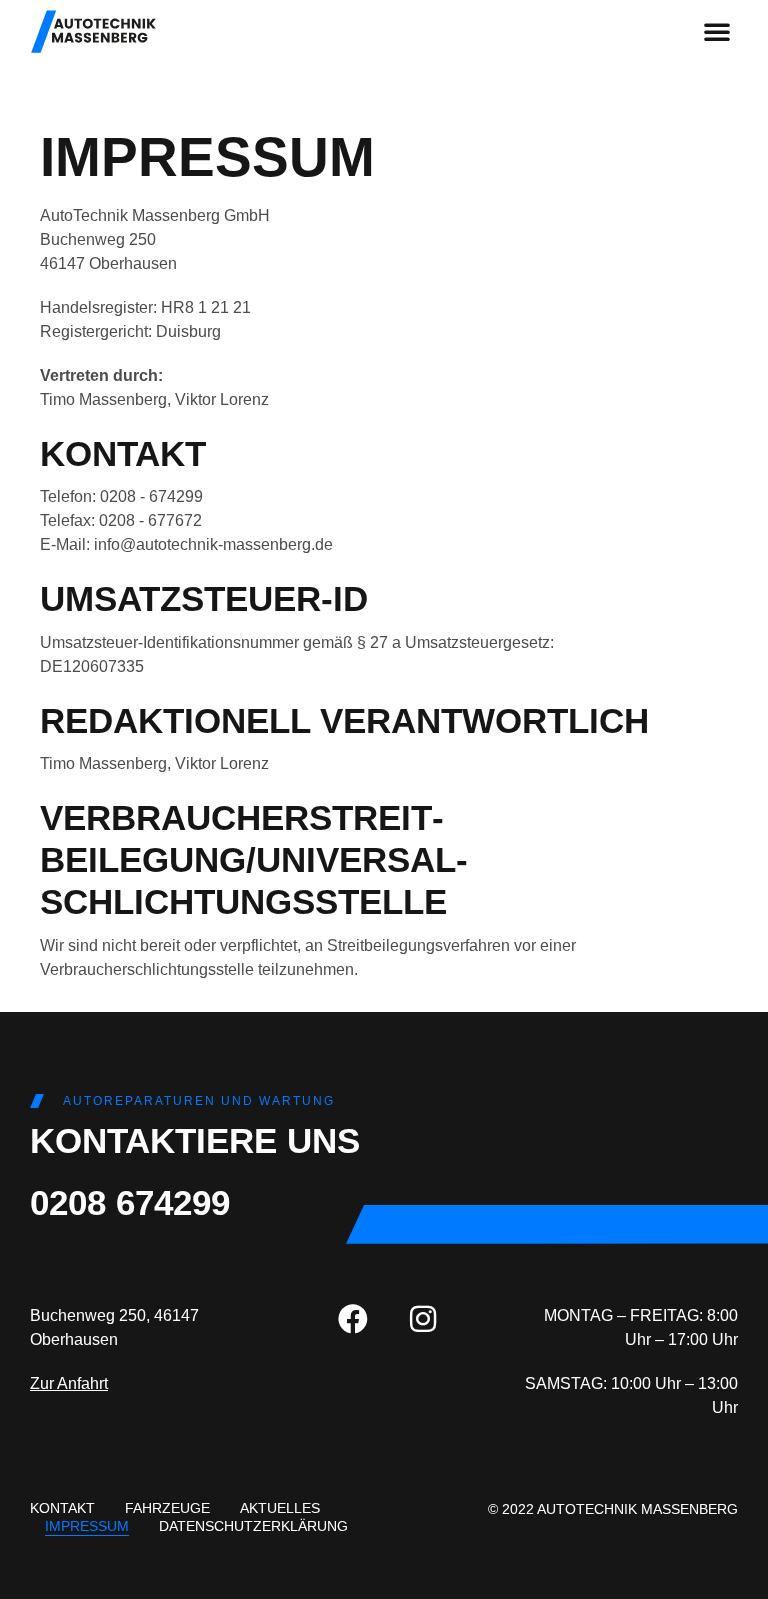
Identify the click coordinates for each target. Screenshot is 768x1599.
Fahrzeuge (167, 1508)
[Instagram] (423, 1319)
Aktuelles (280, 1508)
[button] (717, 31)
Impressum (87, 1526)
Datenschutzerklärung (253, 1526)
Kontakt (62, 1508)
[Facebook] (353, 1319)
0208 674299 (130, 1202)
